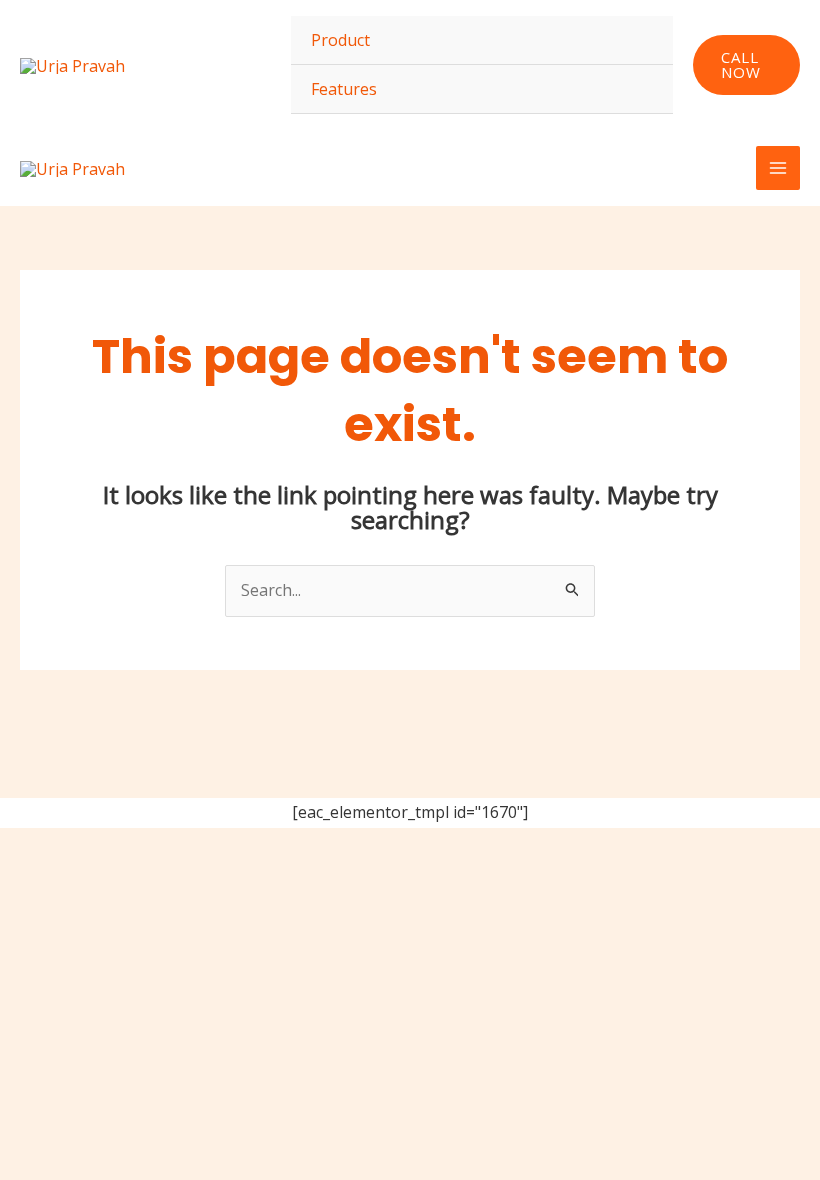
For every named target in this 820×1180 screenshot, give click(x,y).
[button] (746, 65)
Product (340, 40)
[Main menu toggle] (778, 168)
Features (344, 89)
